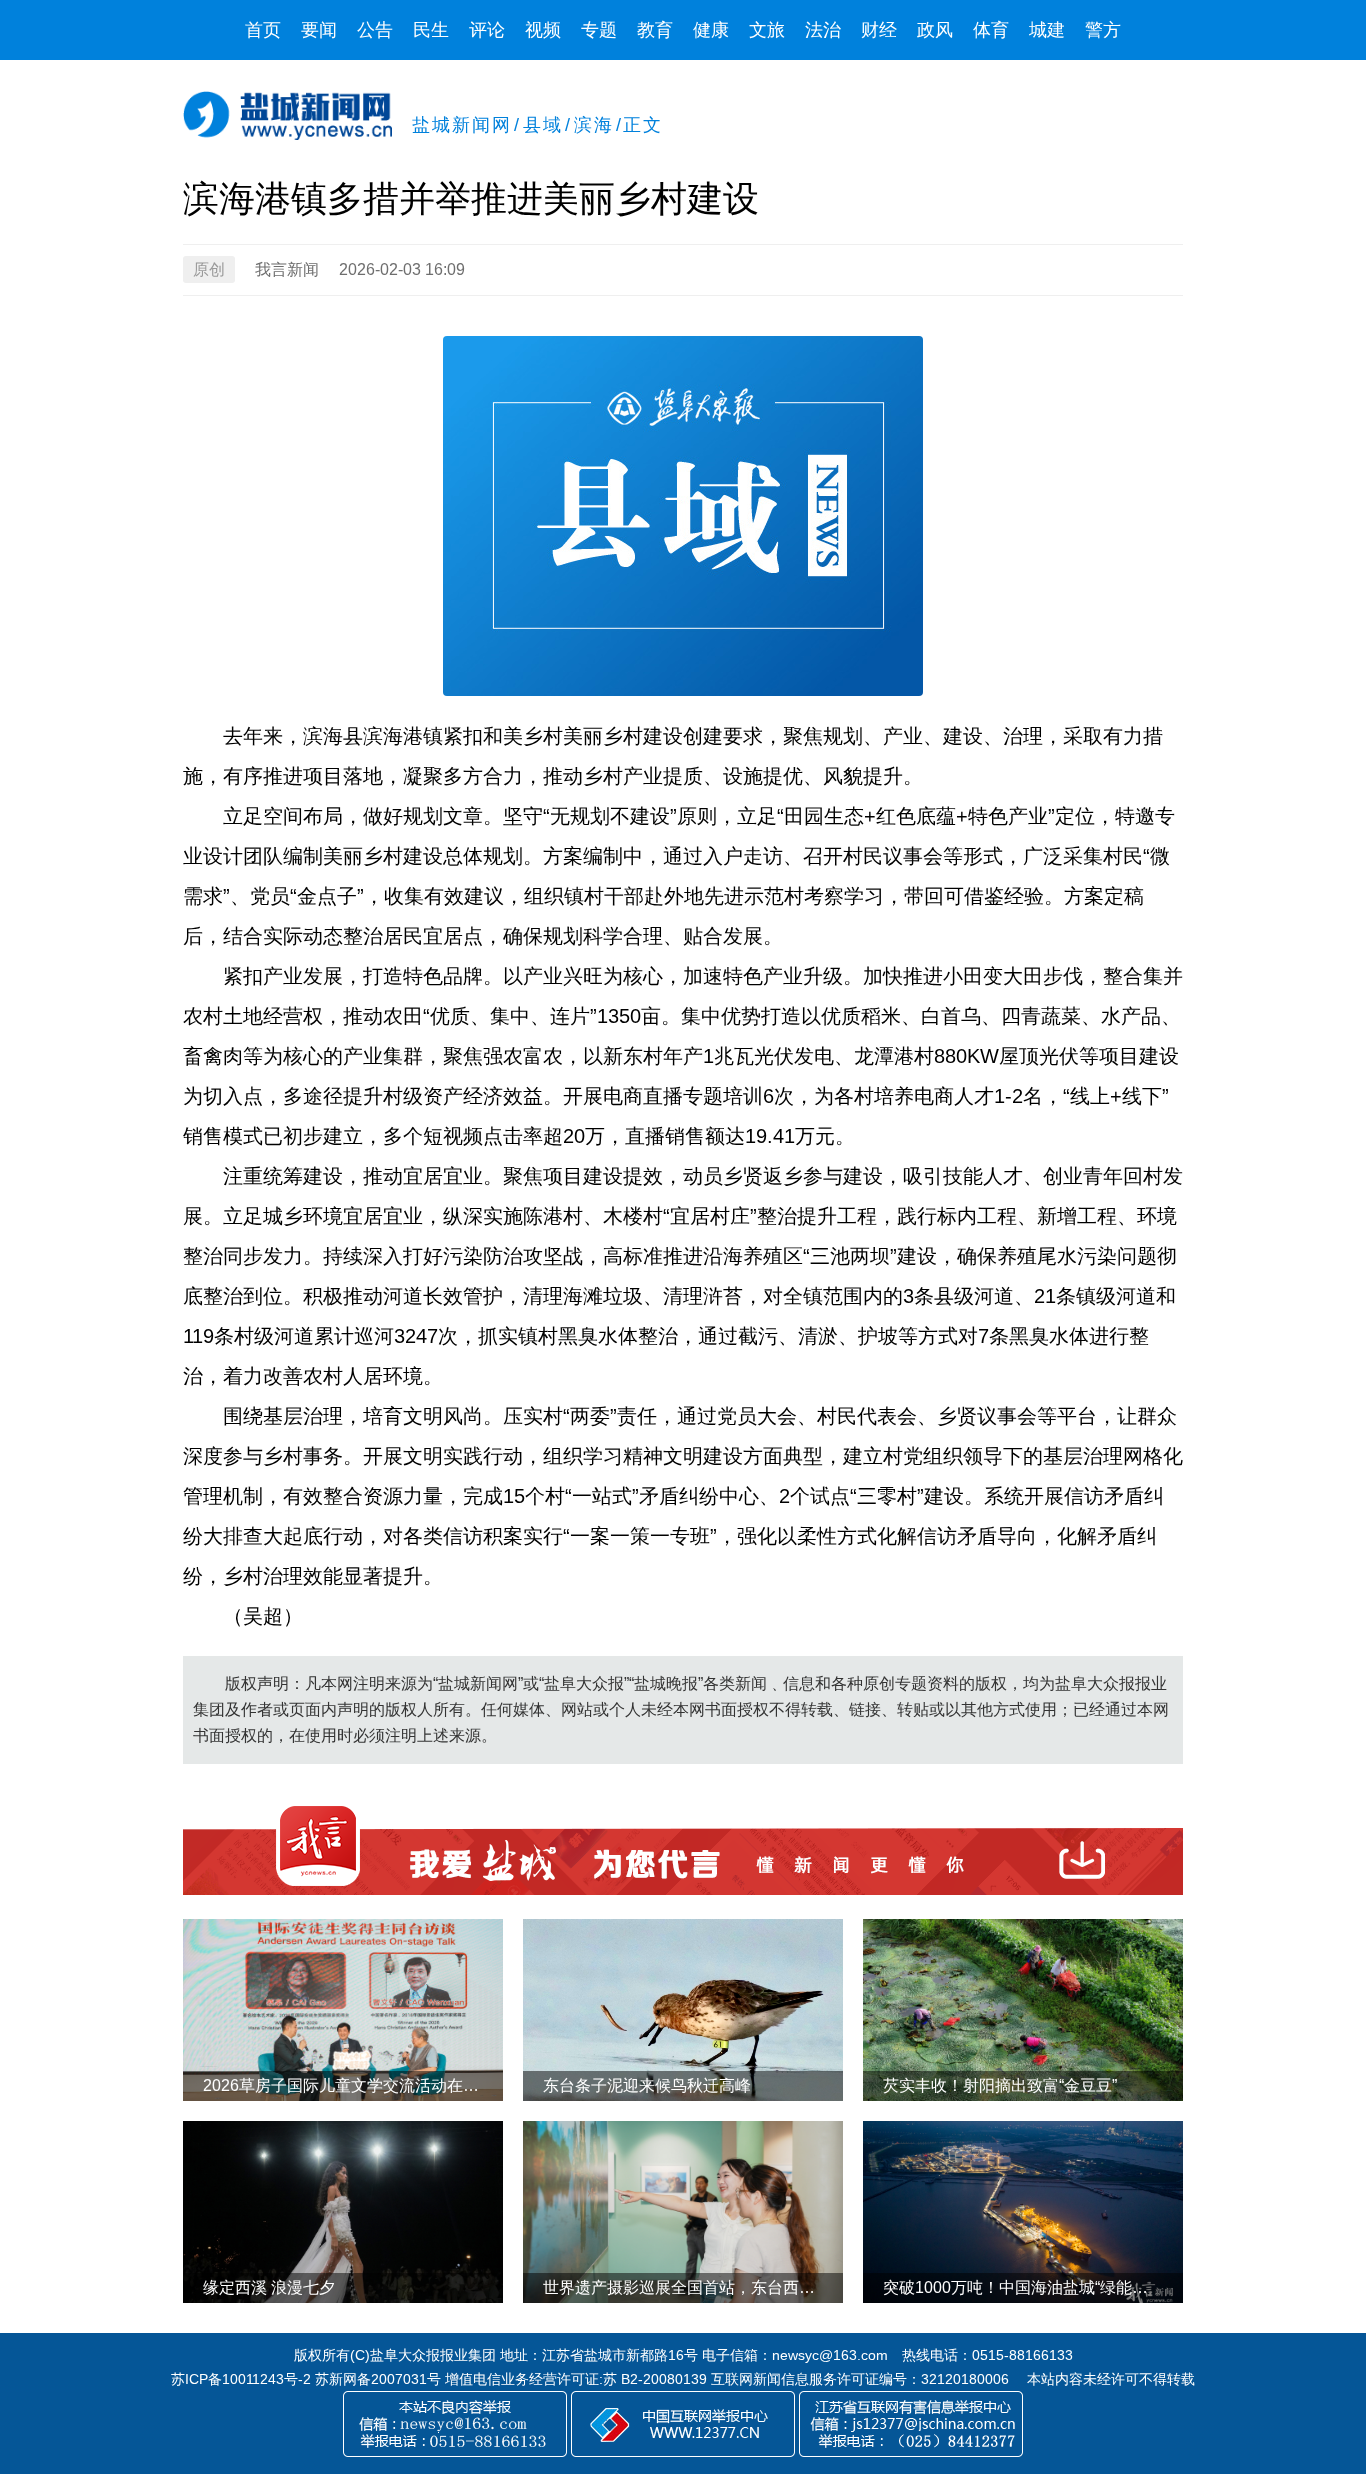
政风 (935, 30)
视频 (543, 30)
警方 (1103, 30)
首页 (263, 30)
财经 (879, 30)
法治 (823, 30)
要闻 (319, 30)
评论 (487, 30)
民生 (431, 30)
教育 (655, 30)
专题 (599, 30)
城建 (1047, 30)
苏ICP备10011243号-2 (241, 2379)
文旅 (767, 30)
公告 (375, 30)
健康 (711, 30)
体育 (991, 30)
